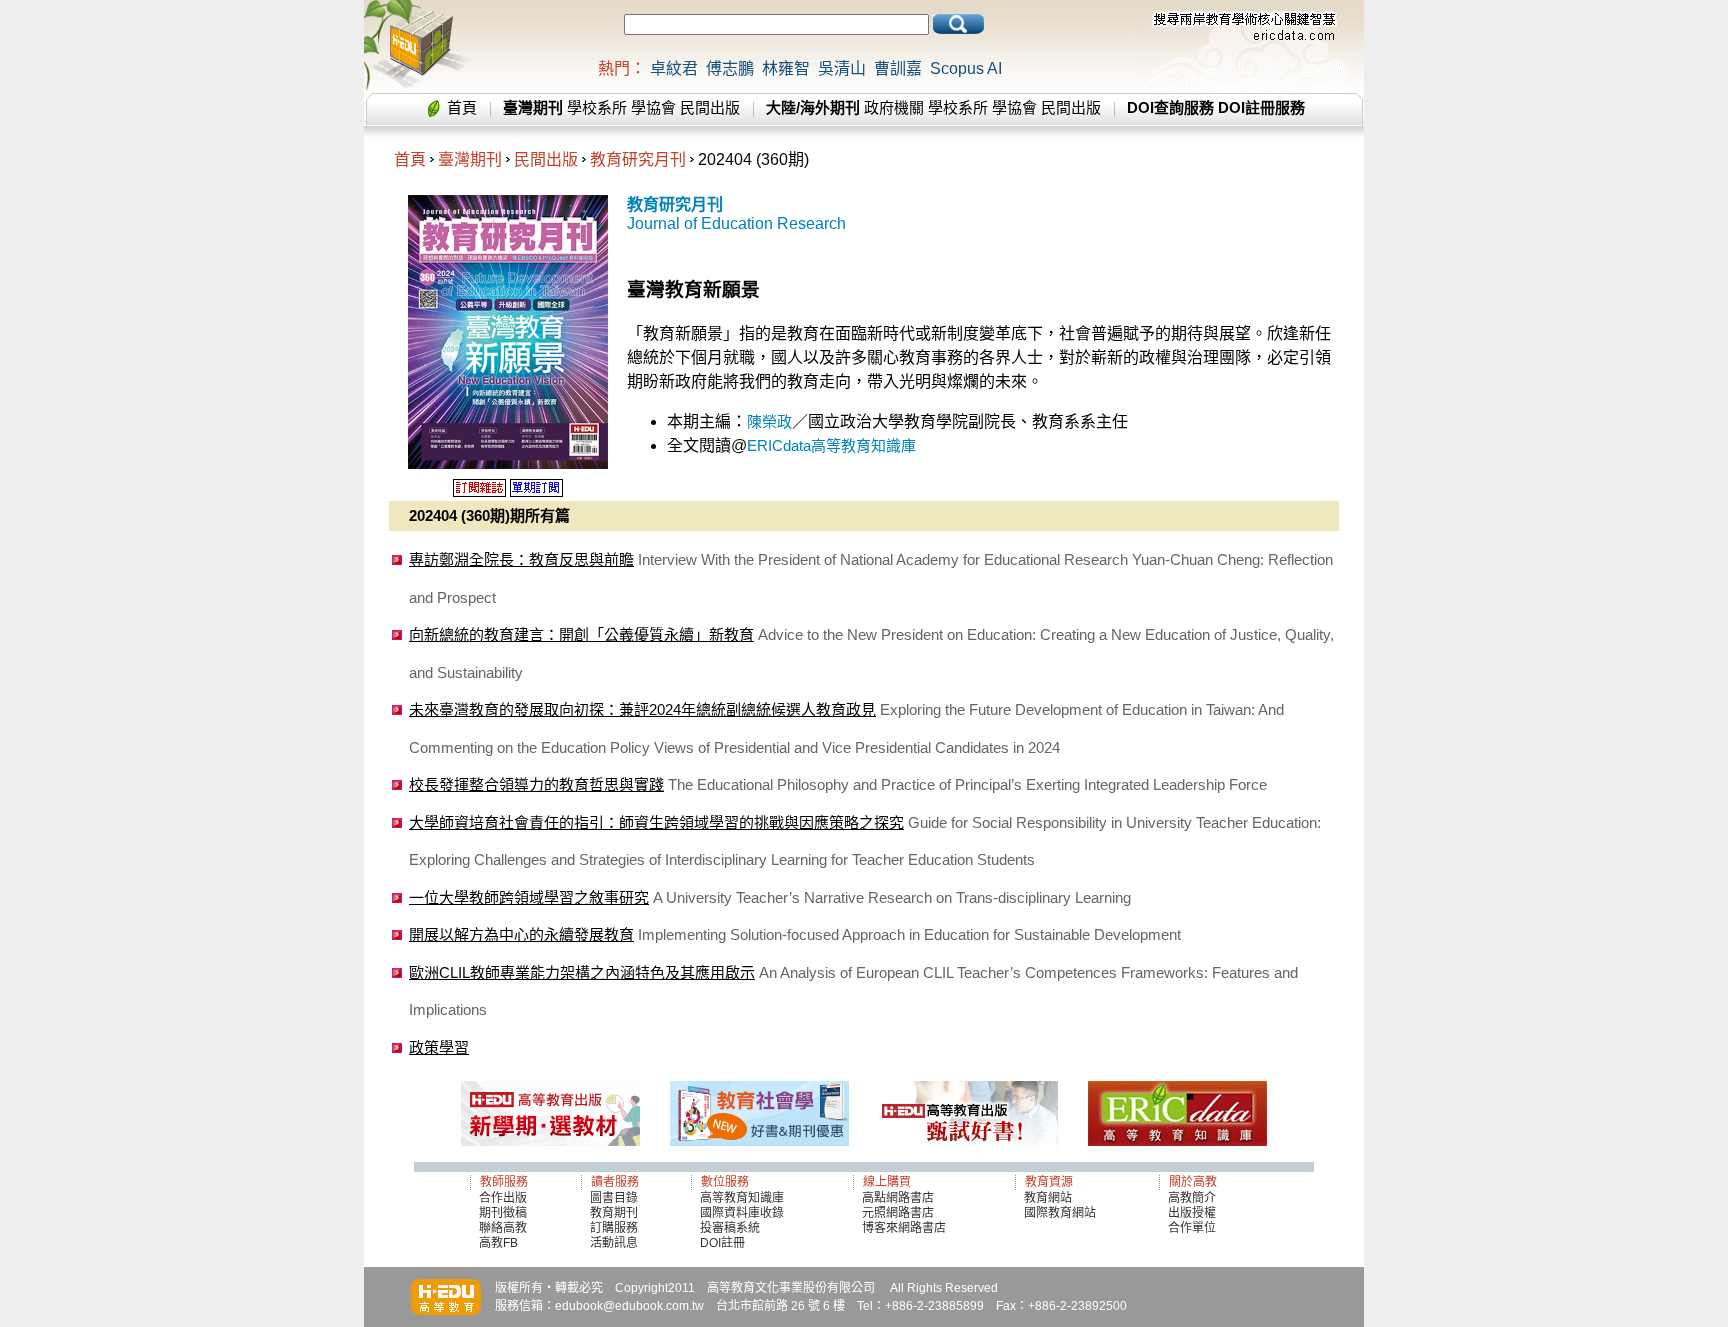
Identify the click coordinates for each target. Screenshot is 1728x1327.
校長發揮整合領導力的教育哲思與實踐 (536, 784)
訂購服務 (614, 1228)
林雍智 (786, 68)
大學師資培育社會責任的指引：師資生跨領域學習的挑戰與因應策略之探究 (656, 822)
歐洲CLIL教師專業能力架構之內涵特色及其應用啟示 (582, 972)
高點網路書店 (899, 1198)
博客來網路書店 (904, 1228)
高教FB (498, 1243)
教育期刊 (614, 1213)
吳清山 (842, 68)
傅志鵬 (730, 68)
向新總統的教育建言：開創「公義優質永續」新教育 (581, 634)
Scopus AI (966, 68)
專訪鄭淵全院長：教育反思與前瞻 (521, 559)
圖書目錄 (614, 1198)
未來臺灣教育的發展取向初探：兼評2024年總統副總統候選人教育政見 (642, 709)
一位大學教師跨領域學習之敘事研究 (529, 897)
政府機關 (894, 107)
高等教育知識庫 (742, 1198)
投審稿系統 (730, 1228)
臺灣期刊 (470, 159)
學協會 (653, 107)
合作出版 (503, 1198)
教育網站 (1048, 1198)
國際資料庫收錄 (742, 1213)
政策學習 (439, 1047)
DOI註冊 (722, 1243)
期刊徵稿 (503, 1213)
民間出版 (710, 107)
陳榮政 (769, 421)
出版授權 (1192, 1213)
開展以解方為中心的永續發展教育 (521, 934)
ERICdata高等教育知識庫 (831, 445)
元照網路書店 (898, 1213)
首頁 (462, 107)
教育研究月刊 (638, 159)
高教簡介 (1192, 1198)
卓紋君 (674, 68)
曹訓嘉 (898, 68)
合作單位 (1192, 1228)
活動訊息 (614, 1243)
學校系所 (597, 107)
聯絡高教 (503, 1228)
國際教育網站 (1060, 1213)
